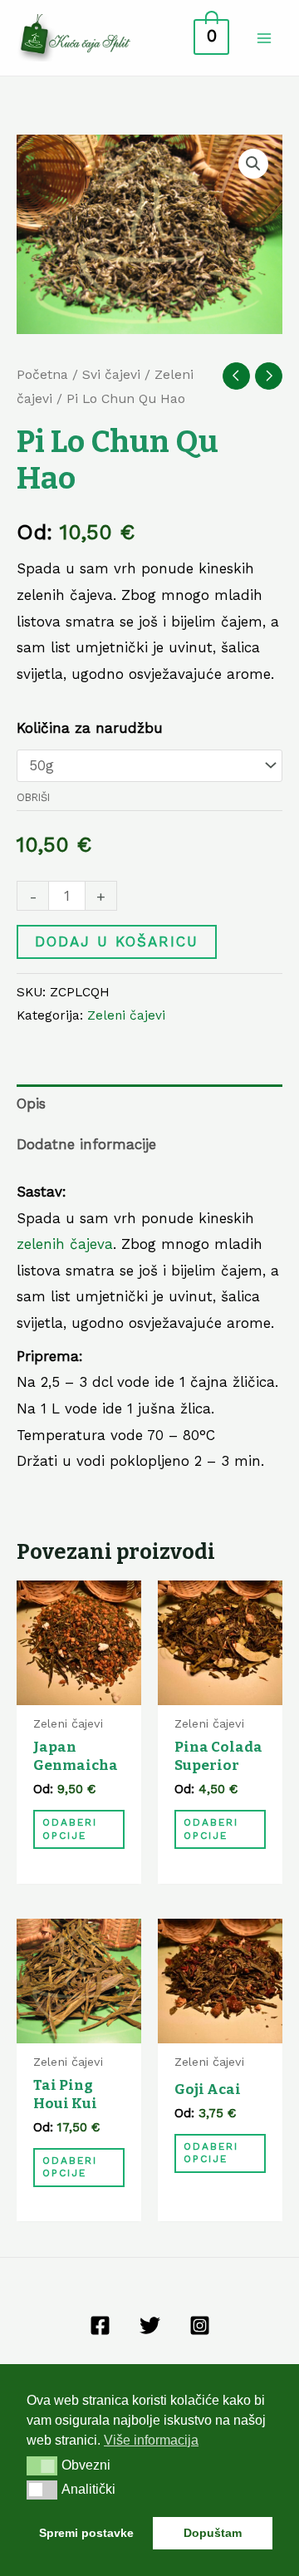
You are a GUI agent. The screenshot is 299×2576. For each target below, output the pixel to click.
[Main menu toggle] (264, 38)
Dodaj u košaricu (117, 941)
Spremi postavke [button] (86, 2533)
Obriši (33, 797)
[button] (253, 164)
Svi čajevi (111, 374)
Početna (42, 374)
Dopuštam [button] (213, 2533)
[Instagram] (200, 2325)
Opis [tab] (31, 1104)
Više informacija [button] (151, 2440)
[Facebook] (100, 2325)
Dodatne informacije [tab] (86, 1144)
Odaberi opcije (70, 1829)
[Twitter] (150, 2325)
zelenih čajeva (65, 1244)
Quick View (79, 1689)
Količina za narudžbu (90, 728)
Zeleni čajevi (126, 1015)
